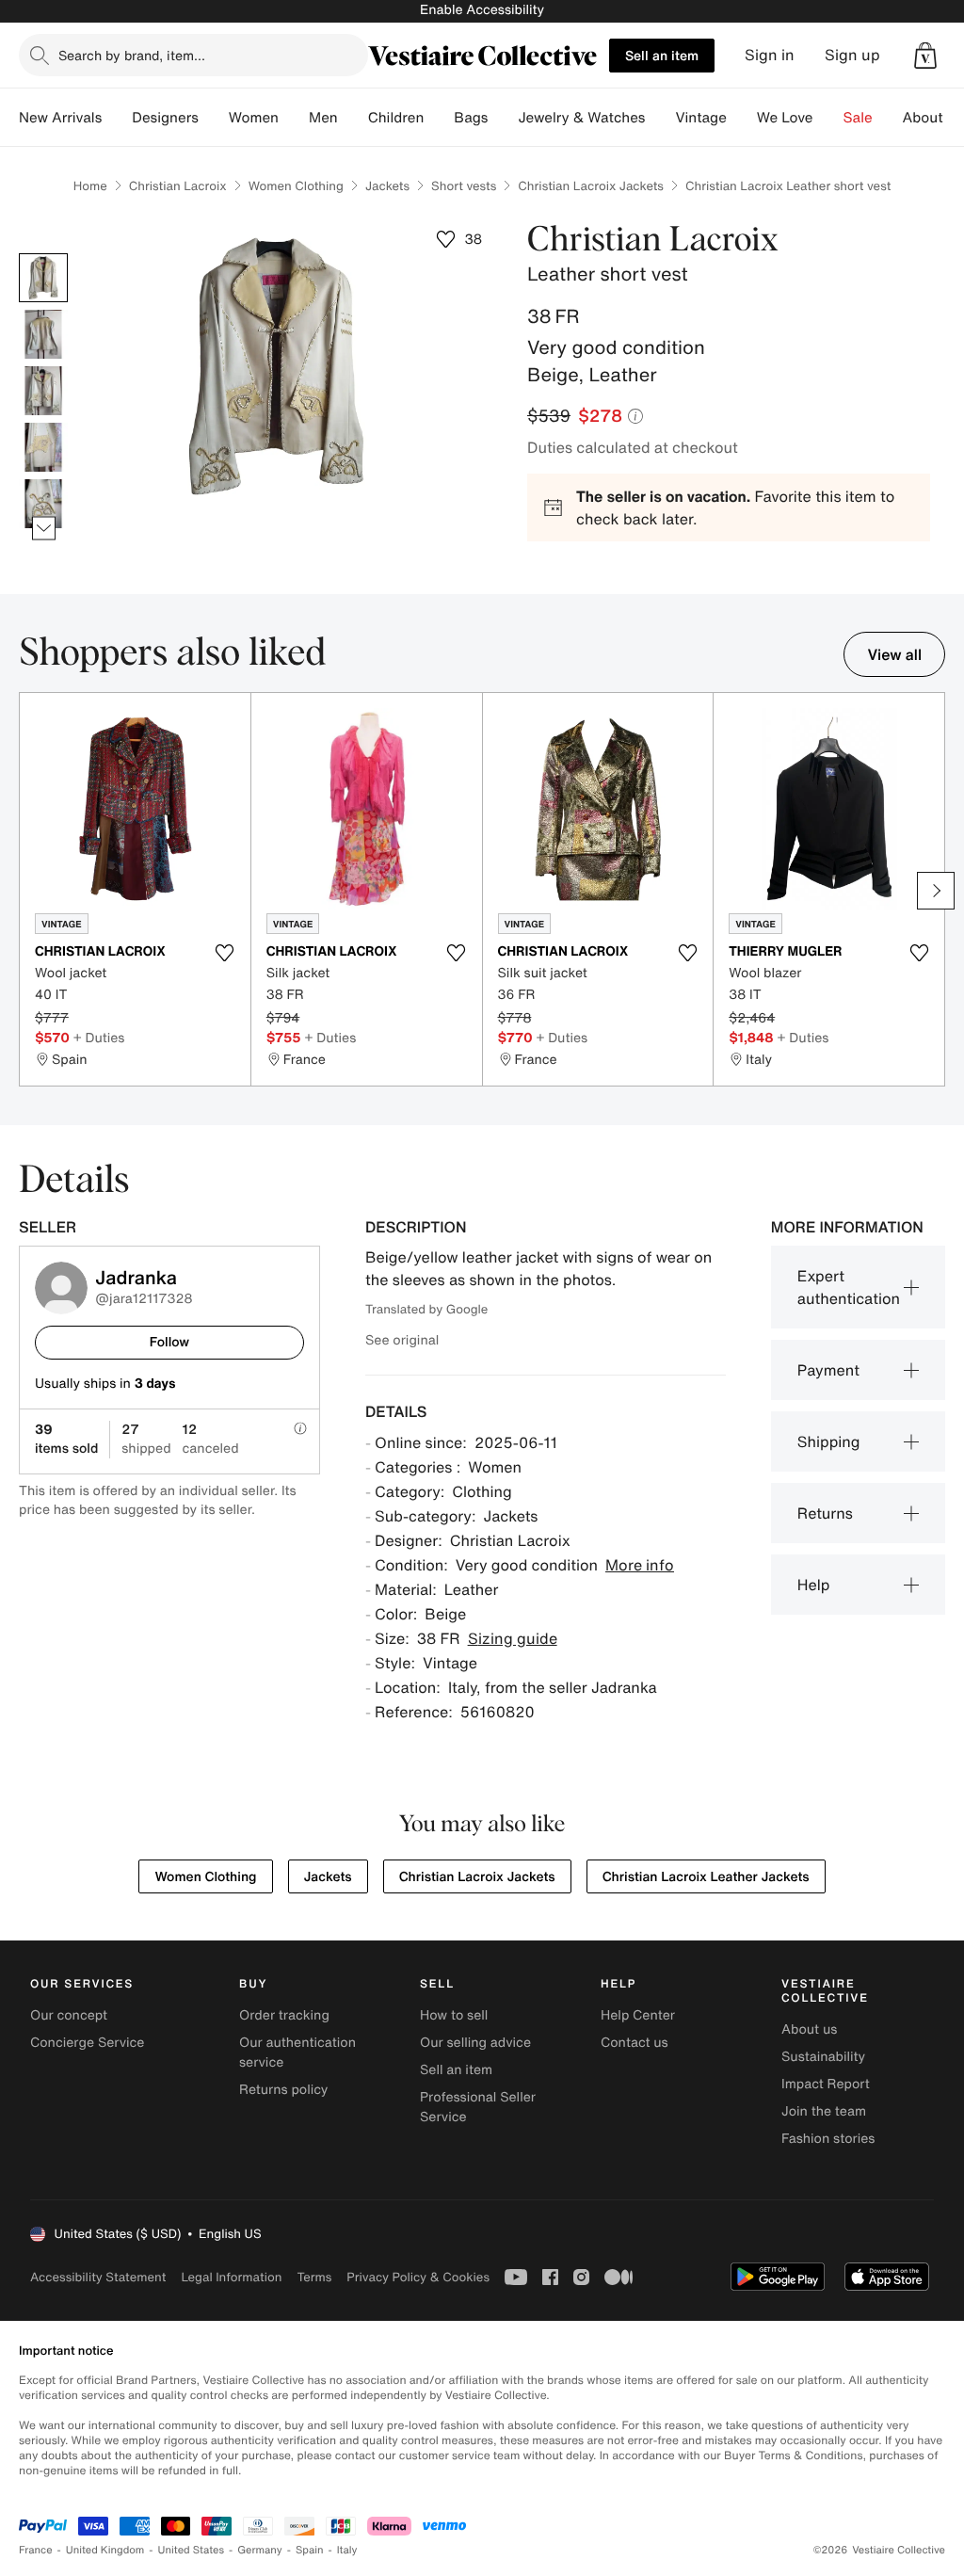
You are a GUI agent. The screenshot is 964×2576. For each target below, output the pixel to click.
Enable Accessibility (482, 10)
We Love (785, 118)
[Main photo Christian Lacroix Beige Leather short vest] (43, 278)
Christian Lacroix (178, 186)
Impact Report (826, 2084)
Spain (310, 2550)
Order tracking (284, 2015)
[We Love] (828, 118)
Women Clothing (296, 186)
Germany (260, 2550)
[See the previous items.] (44, 253)
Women (254, 118)
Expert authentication (849, 1287)
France (36, 2550)
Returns (825, 1513)
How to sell (454, 2015)
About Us (933, 118)
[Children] (439, 118)
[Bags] (503, 118)
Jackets (387, 186)
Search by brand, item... (132, 55)
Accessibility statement (98, 2277)
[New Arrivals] (117, 118)
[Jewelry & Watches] (660, 118)
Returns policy (283, 2090)
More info (640, 1565)
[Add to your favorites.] (225, 953)
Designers (165, 118)
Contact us (635, 2043)
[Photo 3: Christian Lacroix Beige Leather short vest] (43, 391)
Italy (347, 2550)
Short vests (464, 186)
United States (192, 2550)
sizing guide (513, 1638)
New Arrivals (60, 118)
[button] (925, 56)
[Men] (353, 118)
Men (323, 118)
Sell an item (662, 55)
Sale (858, 118)
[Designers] (214, 118)
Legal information (231, 2277)
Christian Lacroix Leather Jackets (706, 1877)
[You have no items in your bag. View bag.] (925, 56)
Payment (828, 1370)
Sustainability (823, 2057)
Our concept (69, 2015)
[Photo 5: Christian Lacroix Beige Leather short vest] (43, 504)
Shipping (829, 1441)
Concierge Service (87, 2043)
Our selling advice (475, 2043)
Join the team (824, 2111)
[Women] (294, 118)
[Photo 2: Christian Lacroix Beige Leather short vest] (43, 334)
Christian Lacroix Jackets (591, 186)
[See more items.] (44, 528)
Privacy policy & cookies (418, 2277)
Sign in (770, 55)
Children (396, 118)
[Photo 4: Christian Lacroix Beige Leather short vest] (43, 447)
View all (894, 654)
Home (90, 186)
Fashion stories (828, 2139)
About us (809, 2029)
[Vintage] (742, 118)
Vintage (700, 118)
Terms (314, 2277)
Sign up (852, 55)
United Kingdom (105, 2550)
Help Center (638, 2015)
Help (814, 1585)
